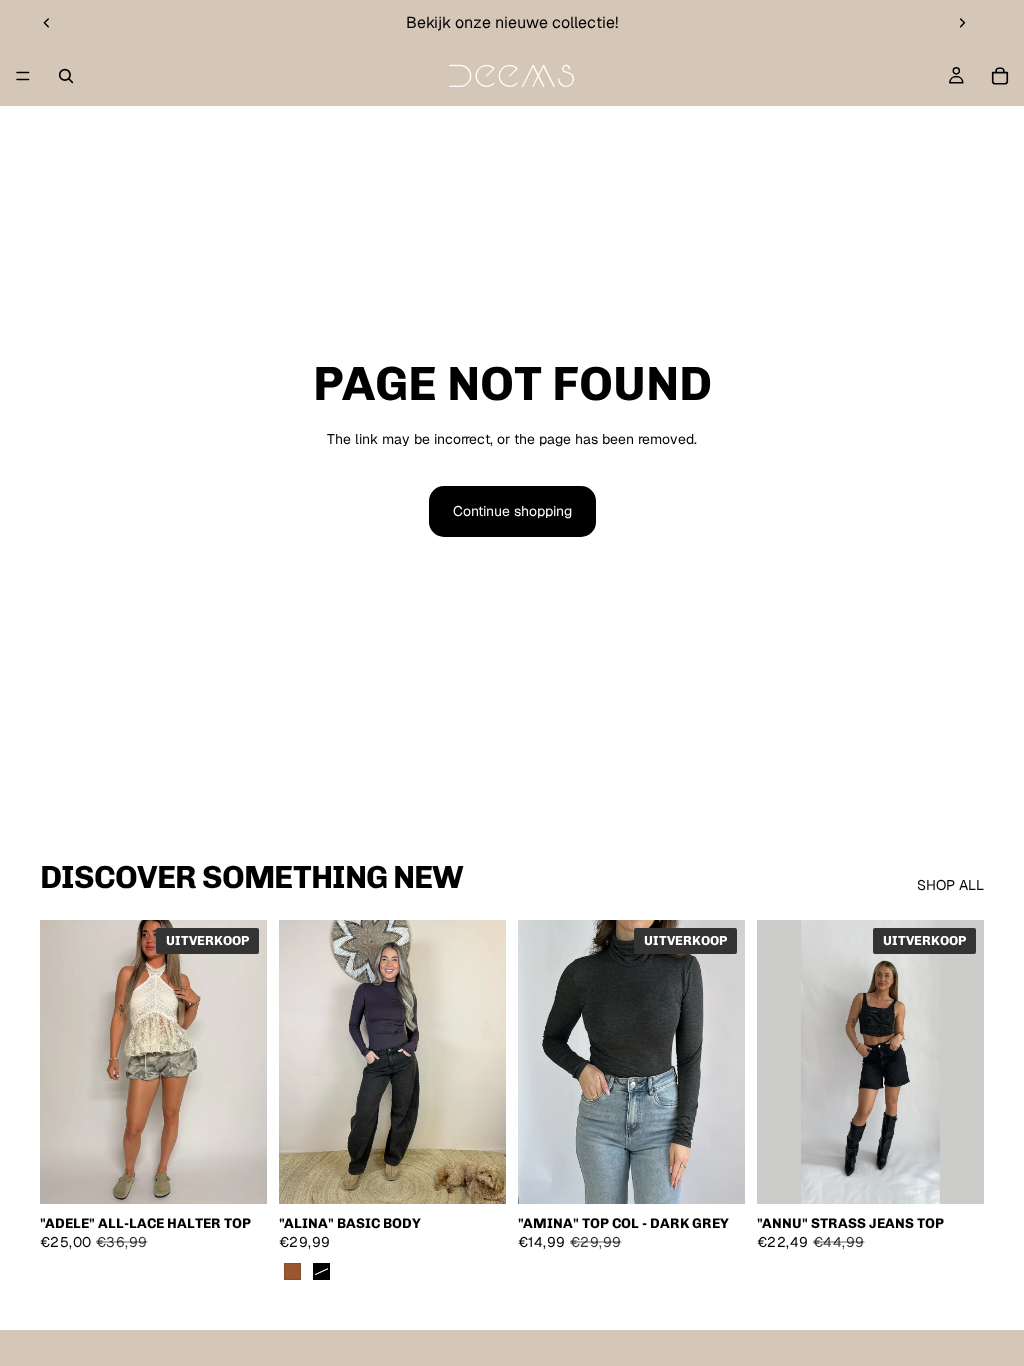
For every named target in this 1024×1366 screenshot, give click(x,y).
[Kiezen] (236, 1173)
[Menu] (23, 76)
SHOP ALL (950, 885)
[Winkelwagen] (1000, 76)
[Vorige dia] (47, 23)
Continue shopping (512, 511)
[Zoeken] (66, 76)
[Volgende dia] (962, 23)
